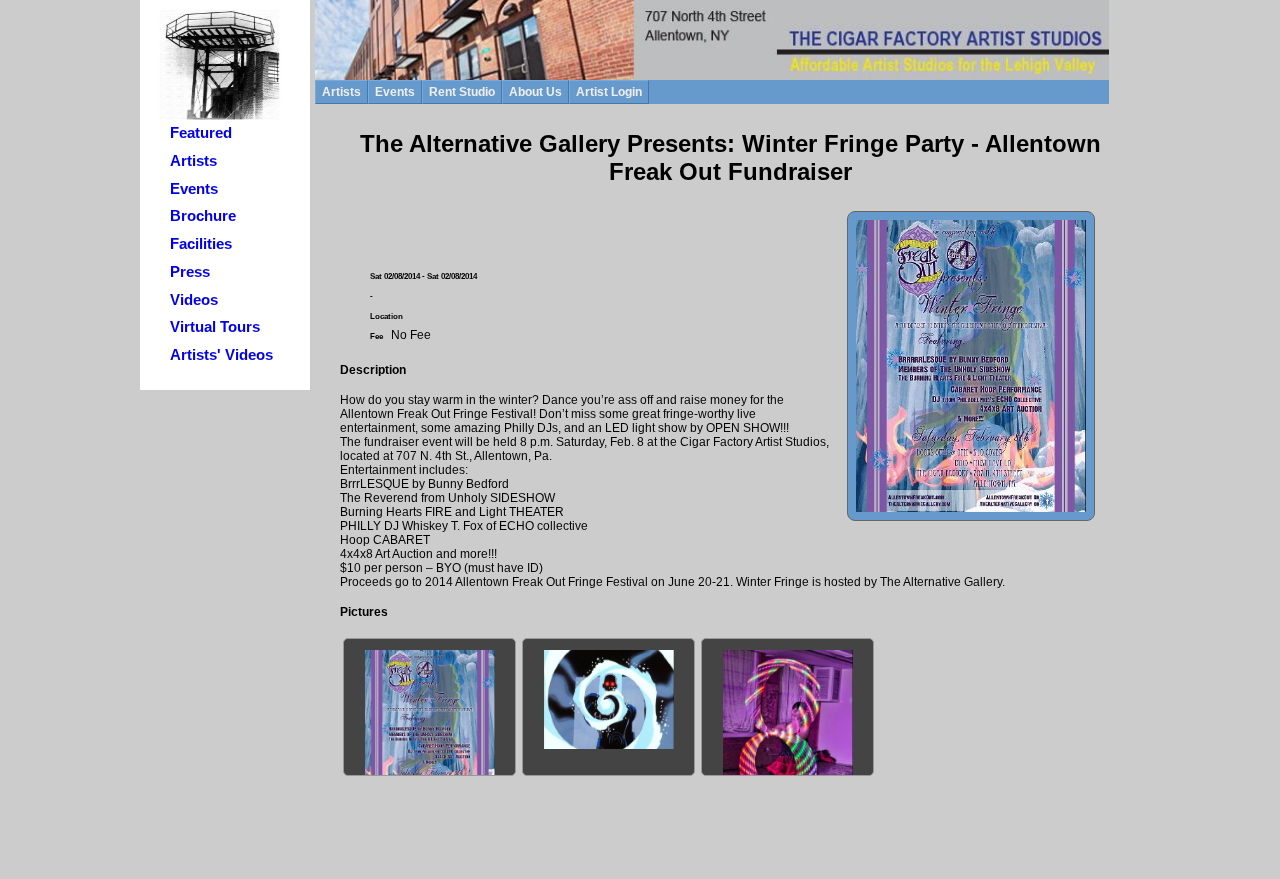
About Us (535, 92)
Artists (193, 161)
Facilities (201, 244)
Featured (201, 133)
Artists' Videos (221, 355)
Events (194, 189)
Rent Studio (462, 92)
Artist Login (609, 92)
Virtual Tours (215, 327)
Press (190, 272)
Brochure (203, 216)
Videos (194, 300)
